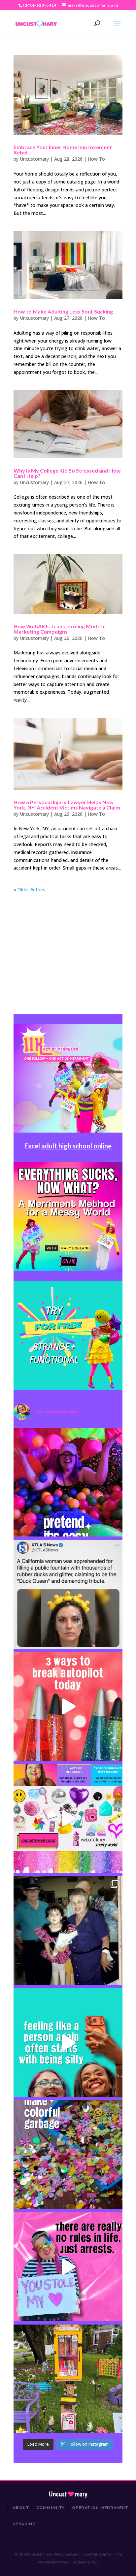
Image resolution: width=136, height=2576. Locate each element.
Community (51, 2508)
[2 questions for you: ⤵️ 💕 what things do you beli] (68, 1482)
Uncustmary (68, 2494)
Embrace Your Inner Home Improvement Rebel (63, 150)
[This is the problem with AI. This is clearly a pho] (68, 1594)
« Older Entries (29, 890)
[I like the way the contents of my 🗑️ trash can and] (68, 2155)
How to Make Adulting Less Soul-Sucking (63, 311)
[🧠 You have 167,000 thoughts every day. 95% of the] (68, 1706)
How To (96, 159)
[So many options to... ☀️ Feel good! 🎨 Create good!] (68, 1819)
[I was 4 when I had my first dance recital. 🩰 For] (68, 1931)
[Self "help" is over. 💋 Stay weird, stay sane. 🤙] (68, 2043)
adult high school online (76, 1146)
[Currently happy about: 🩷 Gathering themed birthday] (68, 2379)
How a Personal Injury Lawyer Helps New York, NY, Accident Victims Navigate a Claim (67, 805)
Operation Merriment (100, 2508)
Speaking (24, 2524)
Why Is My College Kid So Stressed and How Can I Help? (67, 473)
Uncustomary (34, 159)
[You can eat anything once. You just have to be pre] (68, 2267)
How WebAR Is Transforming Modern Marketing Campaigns (60, 629)
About (21, 2508)
